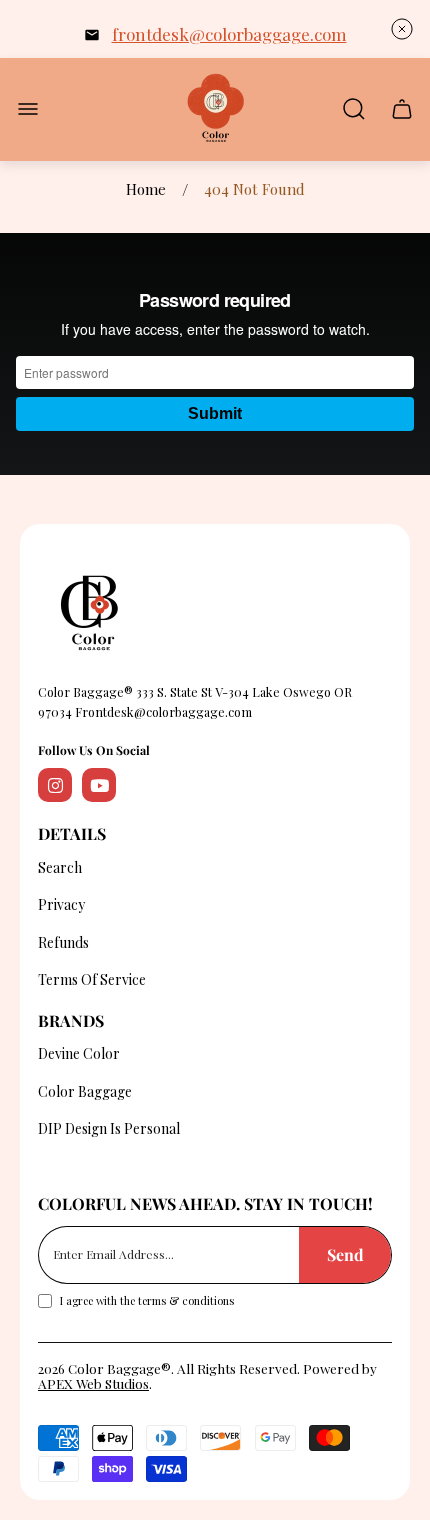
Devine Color (79, 1053)
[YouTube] (99, 785)
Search (60, 867)
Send (345, 1254)
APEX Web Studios (93, 1383)
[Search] (354, 109)
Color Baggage (85, 1091)
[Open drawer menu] (28, 109)
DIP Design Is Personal (109, 1128)
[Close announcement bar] (402, 29)
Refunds (63, 942)
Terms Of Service (92, 979)
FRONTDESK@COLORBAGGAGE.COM (229, 34)
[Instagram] (55, 785)
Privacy (61, 904)
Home (146, 189)
